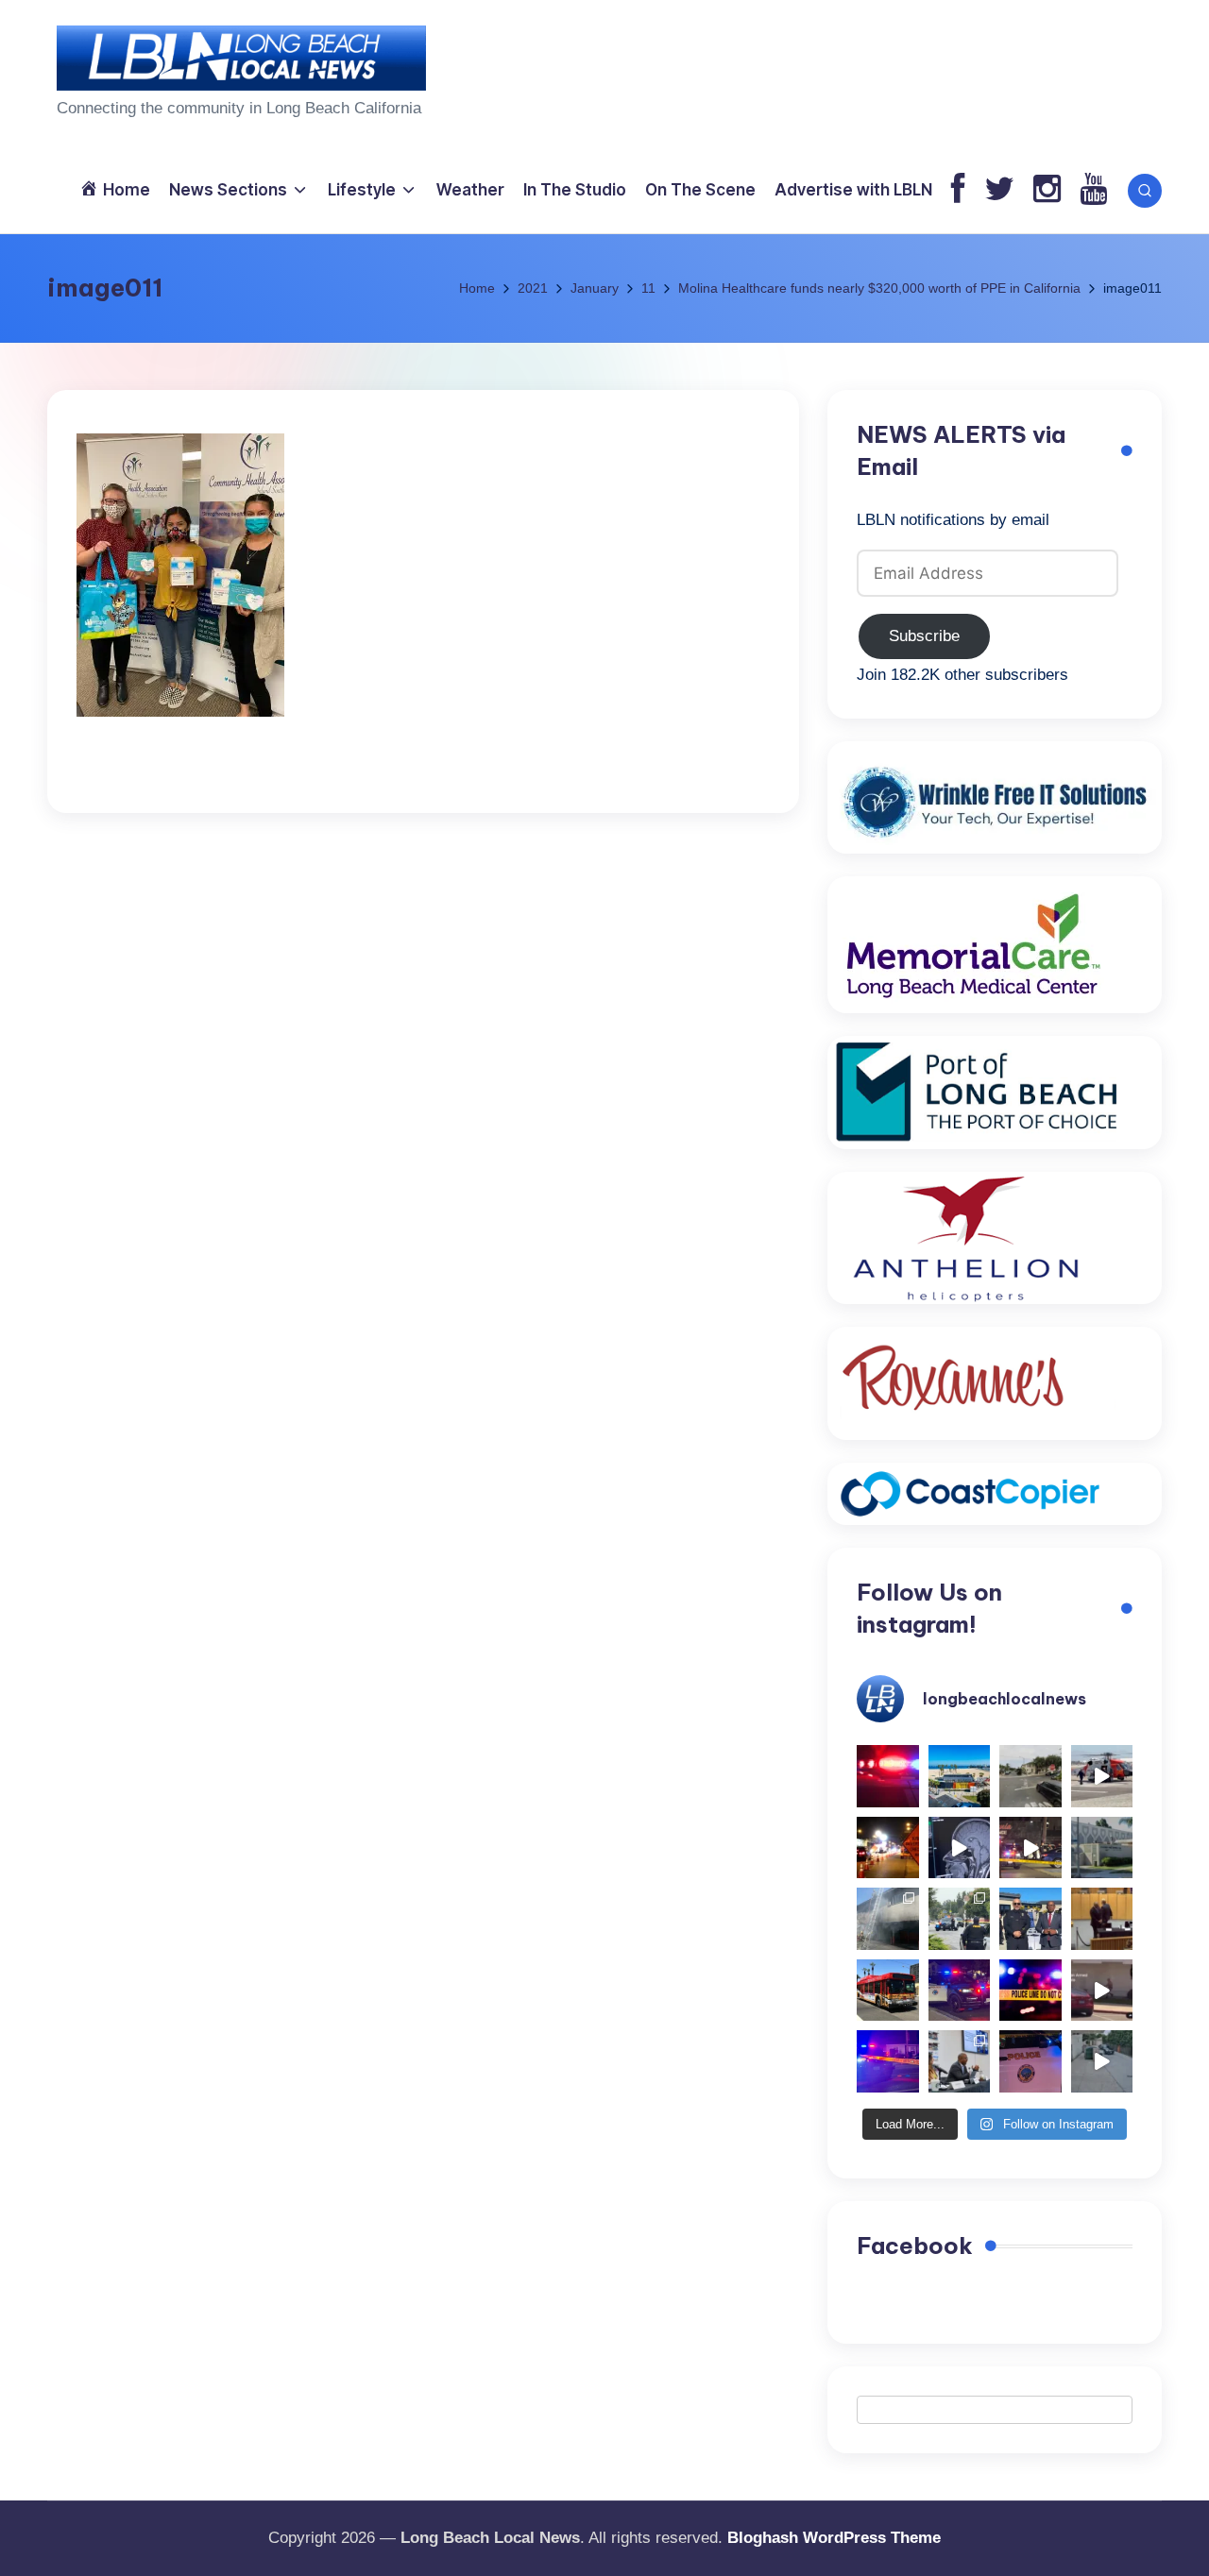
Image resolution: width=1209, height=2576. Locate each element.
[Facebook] (958, 190)
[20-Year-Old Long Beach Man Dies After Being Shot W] (1030, 1776)
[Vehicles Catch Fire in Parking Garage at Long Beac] (888, 1919)
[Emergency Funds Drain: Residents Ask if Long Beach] (960, 2061)
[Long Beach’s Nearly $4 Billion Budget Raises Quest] (1102, 1919)
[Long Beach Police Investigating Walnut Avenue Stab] (1030, 1991)
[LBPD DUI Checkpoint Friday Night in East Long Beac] (888, 1848)
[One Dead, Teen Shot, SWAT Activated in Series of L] (888, 2061)
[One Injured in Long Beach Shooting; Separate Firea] (1030, 2061)
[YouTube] (1093, 190)
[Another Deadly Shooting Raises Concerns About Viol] (1030, 1919)
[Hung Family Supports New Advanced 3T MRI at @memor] (960, 1848)
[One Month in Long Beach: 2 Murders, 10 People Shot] (960, 1919)
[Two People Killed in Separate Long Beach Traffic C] (888, 1776)
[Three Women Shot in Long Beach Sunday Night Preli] (1030, 1848)
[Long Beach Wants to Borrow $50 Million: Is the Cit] (1102, 1848)
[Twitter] (999, 190)
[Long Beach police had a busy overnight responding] (960, 1991)
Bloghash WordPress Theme (834, 2538)
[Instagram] (1047, 190)
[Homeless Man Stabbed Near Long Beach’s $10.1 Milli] (960, 1776)
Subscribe (924, 636)
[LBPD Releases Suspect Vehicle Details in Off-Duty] (1102, 2061)
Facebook (915, 2246)
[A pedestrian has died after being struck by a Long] (888, 1991)
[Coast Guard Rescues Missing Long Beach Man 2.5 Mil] (1102, 1776)
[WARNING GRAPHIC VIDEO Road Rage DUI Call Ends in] (1102, 1991)
